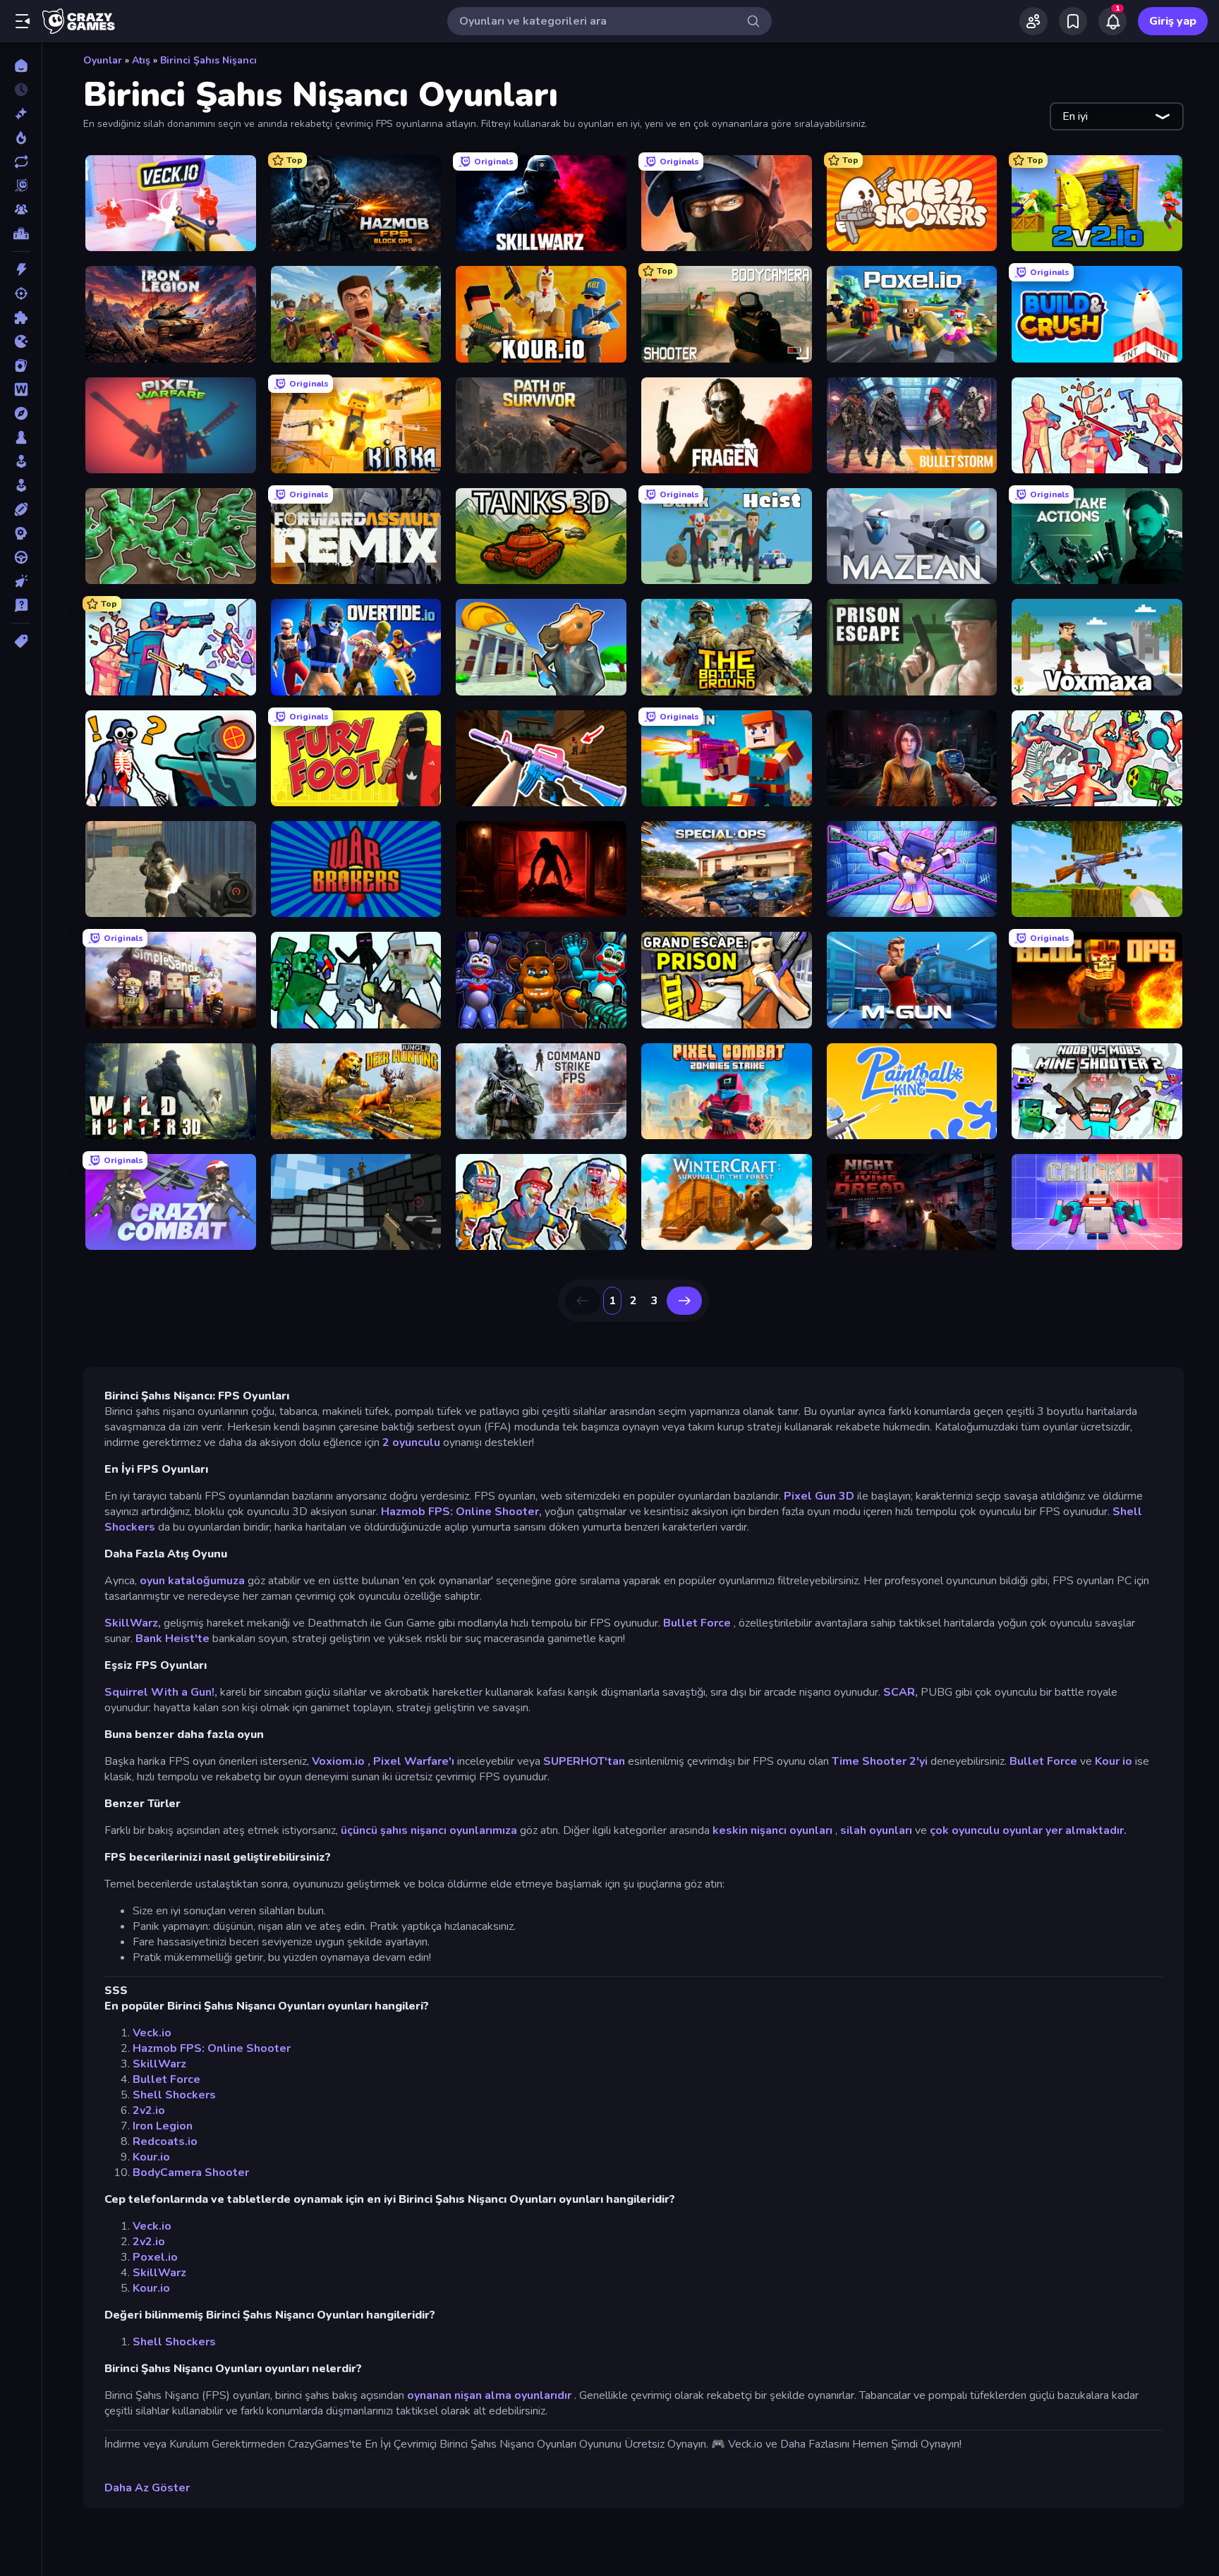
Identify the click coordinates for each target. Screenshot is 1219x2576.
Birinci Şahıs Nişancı (208, 60)
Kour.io (151, 2157)
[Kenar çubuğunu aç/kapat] (23, 21)
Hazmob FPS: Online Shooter (212, 2048)
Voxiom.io (338, 1761)
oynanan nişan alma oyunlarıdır (489, 2395)
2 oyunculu (411, 1442)
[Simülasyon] (21, 485)
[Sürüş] (21, 557)
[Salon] (21, 461)
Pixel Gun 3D (819, 1496)
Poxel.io (155, 2257)
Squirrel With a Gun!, (161, 1692)
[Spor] (21, 509)
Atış (141, 60)
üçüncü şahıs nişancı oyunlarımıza (429, 1830)
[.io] (21, 341)
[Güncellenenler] (21, 162)
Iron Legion (163, 2126)
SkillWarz (159, 2064)
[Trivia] (21, 605)
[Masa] (21, 437)
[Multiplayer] (21, 209)
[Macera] (21, 413)
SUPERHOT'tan (584, 1761)
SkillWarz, (133, 1623)
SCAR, (900, 1692)
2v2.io (149, 2110)
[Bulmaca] (21, 317)
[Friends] (1033, 21)
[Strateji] (21, 533)
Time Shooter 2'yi (880, 1761)
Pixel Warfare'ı (414, 1761)
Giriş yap (1173, 21)
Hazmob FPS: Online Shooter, (461, 1512)
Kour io (1114, 1761)
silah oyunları (876, 1830)
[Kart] (21, 365)
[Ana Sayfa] (21, 66)
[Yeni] (21, 114)
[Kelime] (21, 389)
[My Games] (1073, 21)
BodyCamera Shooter (191, 2173)
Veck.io (152, 2033)
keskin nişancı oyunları (772, 1830)
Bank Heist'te (172, 1639)
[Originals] (21, 186)
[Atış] (21, 293)
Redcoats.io (165, 2141)
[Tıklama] (21, 581)
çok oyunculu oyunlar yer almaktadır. (1028, 1830)
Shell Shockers (174, 2095)
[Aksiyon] (21, 269)
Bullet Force (697, 1623)
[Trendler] (21, 138)
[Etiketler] (21, 641)
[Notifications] (1112, 21)
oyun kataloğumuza (192, 1581)
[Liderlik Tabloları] (21, 233)
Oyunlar (103, 60)
